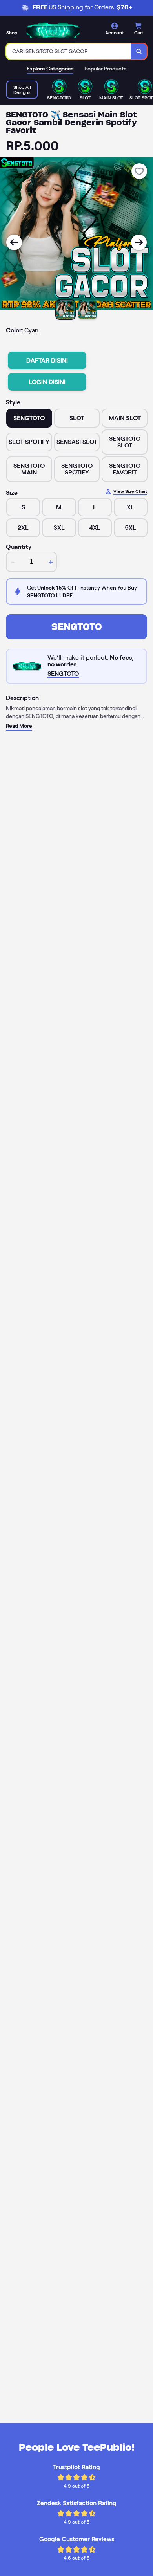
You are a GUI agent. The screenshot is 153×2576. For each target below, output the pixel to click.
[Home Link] (53, 30)
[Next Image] (139, 242)
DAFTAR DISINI (47, 360)
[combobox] (69, 51)
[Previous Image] (14, 242)
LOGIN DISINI (47, 382)
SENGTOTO (77, 627)
